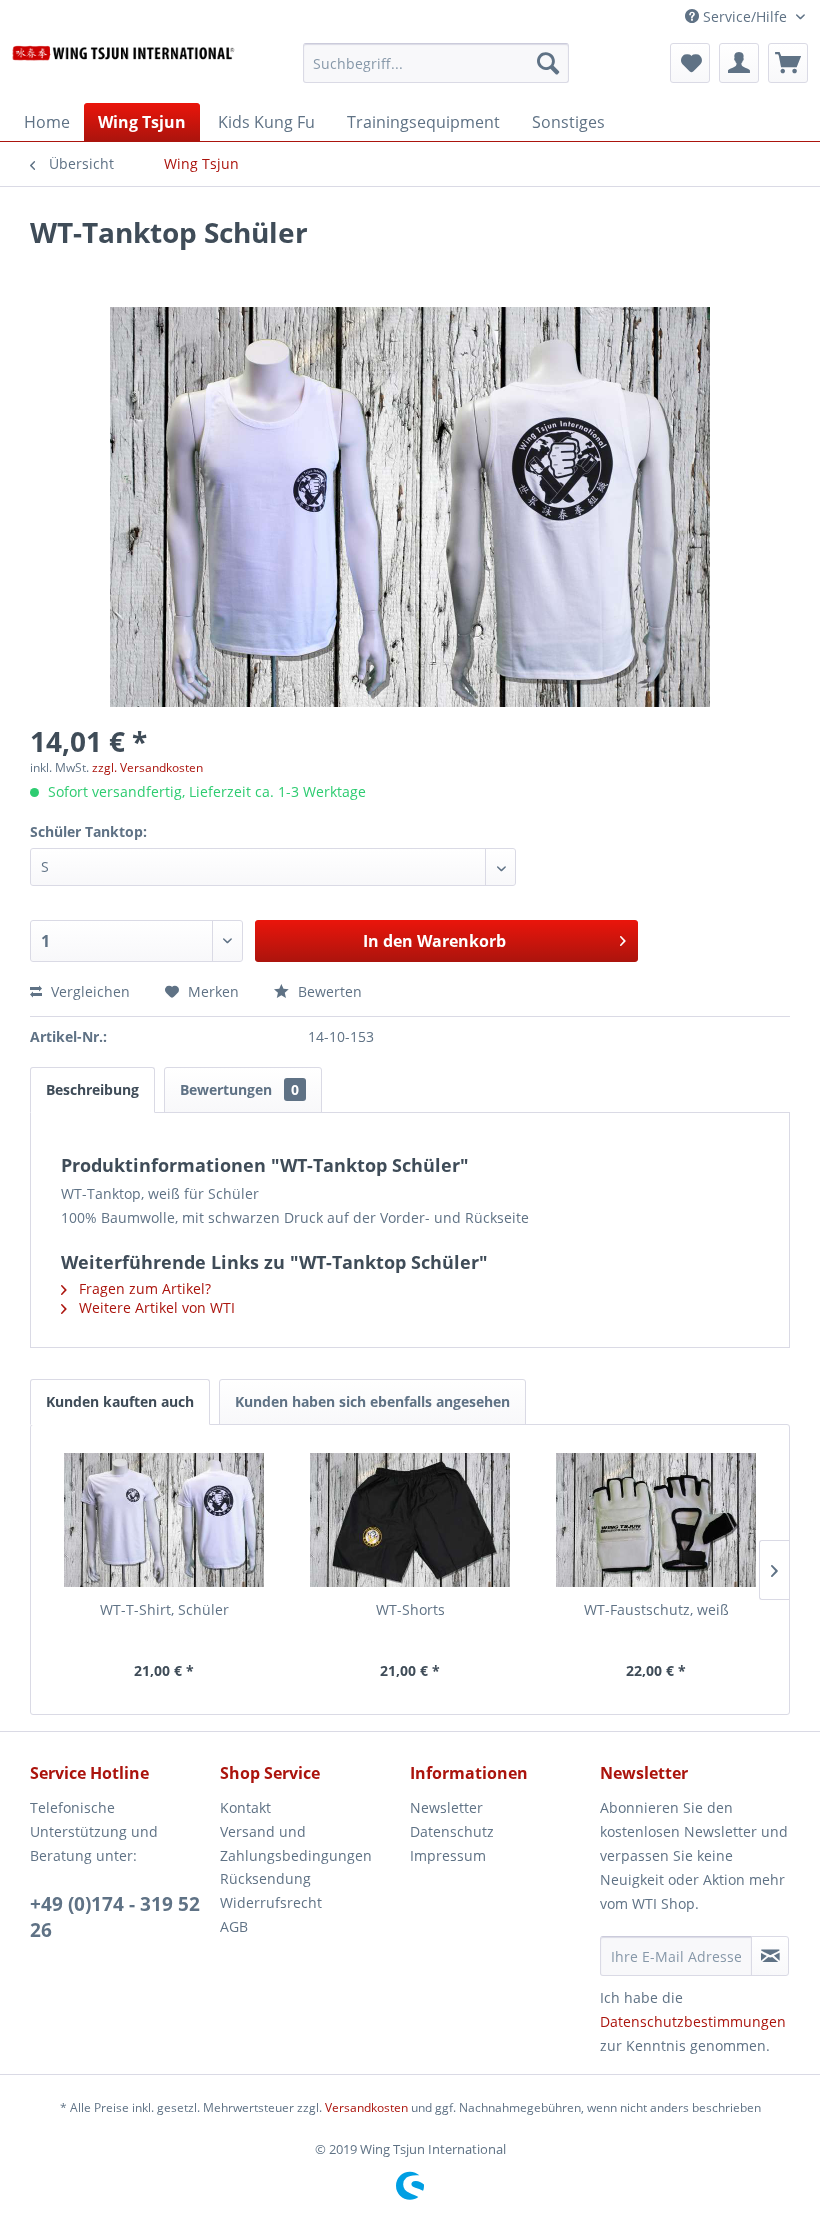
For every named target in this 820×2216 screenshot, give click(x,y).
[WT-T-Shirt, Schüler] (164, 1520)
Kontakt (245, 1807)
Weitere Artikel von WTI (155, 1307)
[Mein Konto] (739, 63)
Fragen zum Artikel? (143, 1288)
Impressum (448, 1855)
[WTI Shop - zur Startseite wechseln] (123, 68)
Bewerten (328, 991)
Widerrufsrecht (271, 1902)
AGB (234, 1926)
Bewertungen (239, 1089)
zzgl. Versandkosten (147, 767)
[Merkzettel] (690, 63)
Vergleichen (88, 991)
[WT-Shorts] (410, 1520)
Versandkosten (366, 2107)
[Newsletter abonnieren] (770, 1956)
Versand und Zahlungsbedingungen (296, 1843)
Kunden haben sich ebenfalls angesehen (372, 1401)
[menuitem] (436, 72)
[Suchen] (548, 63)
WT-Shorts (410, 1609)
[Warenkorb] (788, 63)
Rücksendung (265, 1878)
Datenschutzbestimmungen (693, 2021)
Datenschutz (452, 1831)
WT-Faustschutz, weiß (656, 1609)
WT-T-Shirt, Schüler (164, 1609)
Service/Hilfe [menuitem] (745, 16)
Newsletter (446, 1807)
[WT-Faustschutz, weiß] (656, 1520)
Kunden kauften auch (120, 1401)
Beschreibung (92, 1089)
